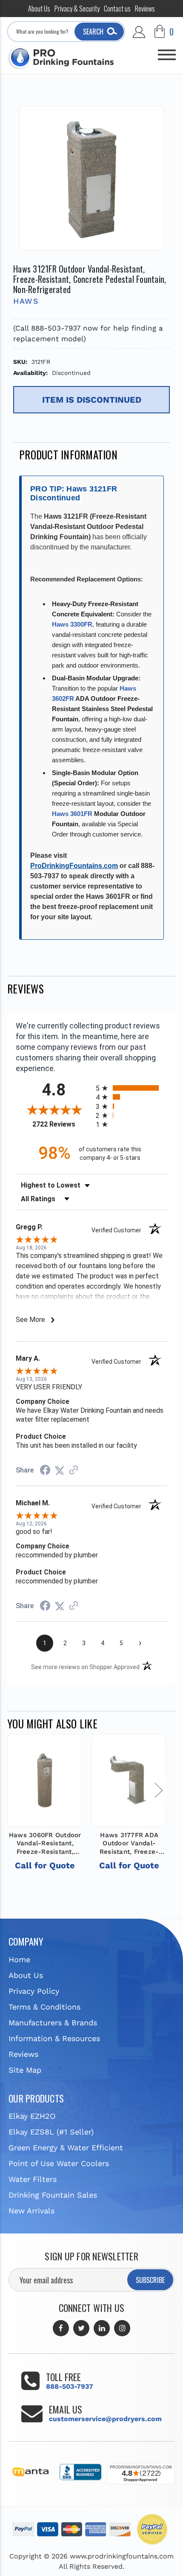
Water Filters (33, 2179)
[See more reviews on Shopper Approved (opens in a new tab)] (74, 1470)
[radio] (132, 1088)
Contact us (117, 9)
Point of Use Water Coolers (59, 2163)
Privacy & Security (77, 9)
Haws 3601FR (72, 814)
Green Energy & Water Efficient (66, 2148)
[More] (167, 51)
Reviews (145, 9)
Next (158, 1790)
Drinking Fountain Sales (53, 2195)
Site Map (25, 2070)
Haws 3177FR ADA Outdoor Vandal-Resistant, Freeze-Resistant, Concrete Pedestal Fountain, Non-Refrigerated (129, 1844)
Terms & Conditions (44, 2007)
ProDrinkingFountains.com (74, 866)
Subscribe (150, 2280)
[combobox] (66, 32)
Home (19, 1959)
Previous (18, 1790)
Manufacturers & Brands (53, 2023)
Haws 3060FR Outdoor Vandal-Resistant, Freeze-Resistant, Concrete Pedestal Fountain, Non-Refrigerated (45, 1844)
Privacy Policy (34, 1991)
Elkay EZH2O (32, 2116)
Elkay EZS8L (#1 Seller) (51, 2132)
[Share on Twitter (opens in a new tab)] (60, 1470)
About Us (39, 9)
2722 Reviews (62, 1124)
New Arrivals (31, 2211)
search (93, 32)
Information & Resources (54, 2038)
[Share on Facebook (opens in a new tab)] (45, 1471)
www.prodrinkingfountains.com (122, 2556)
